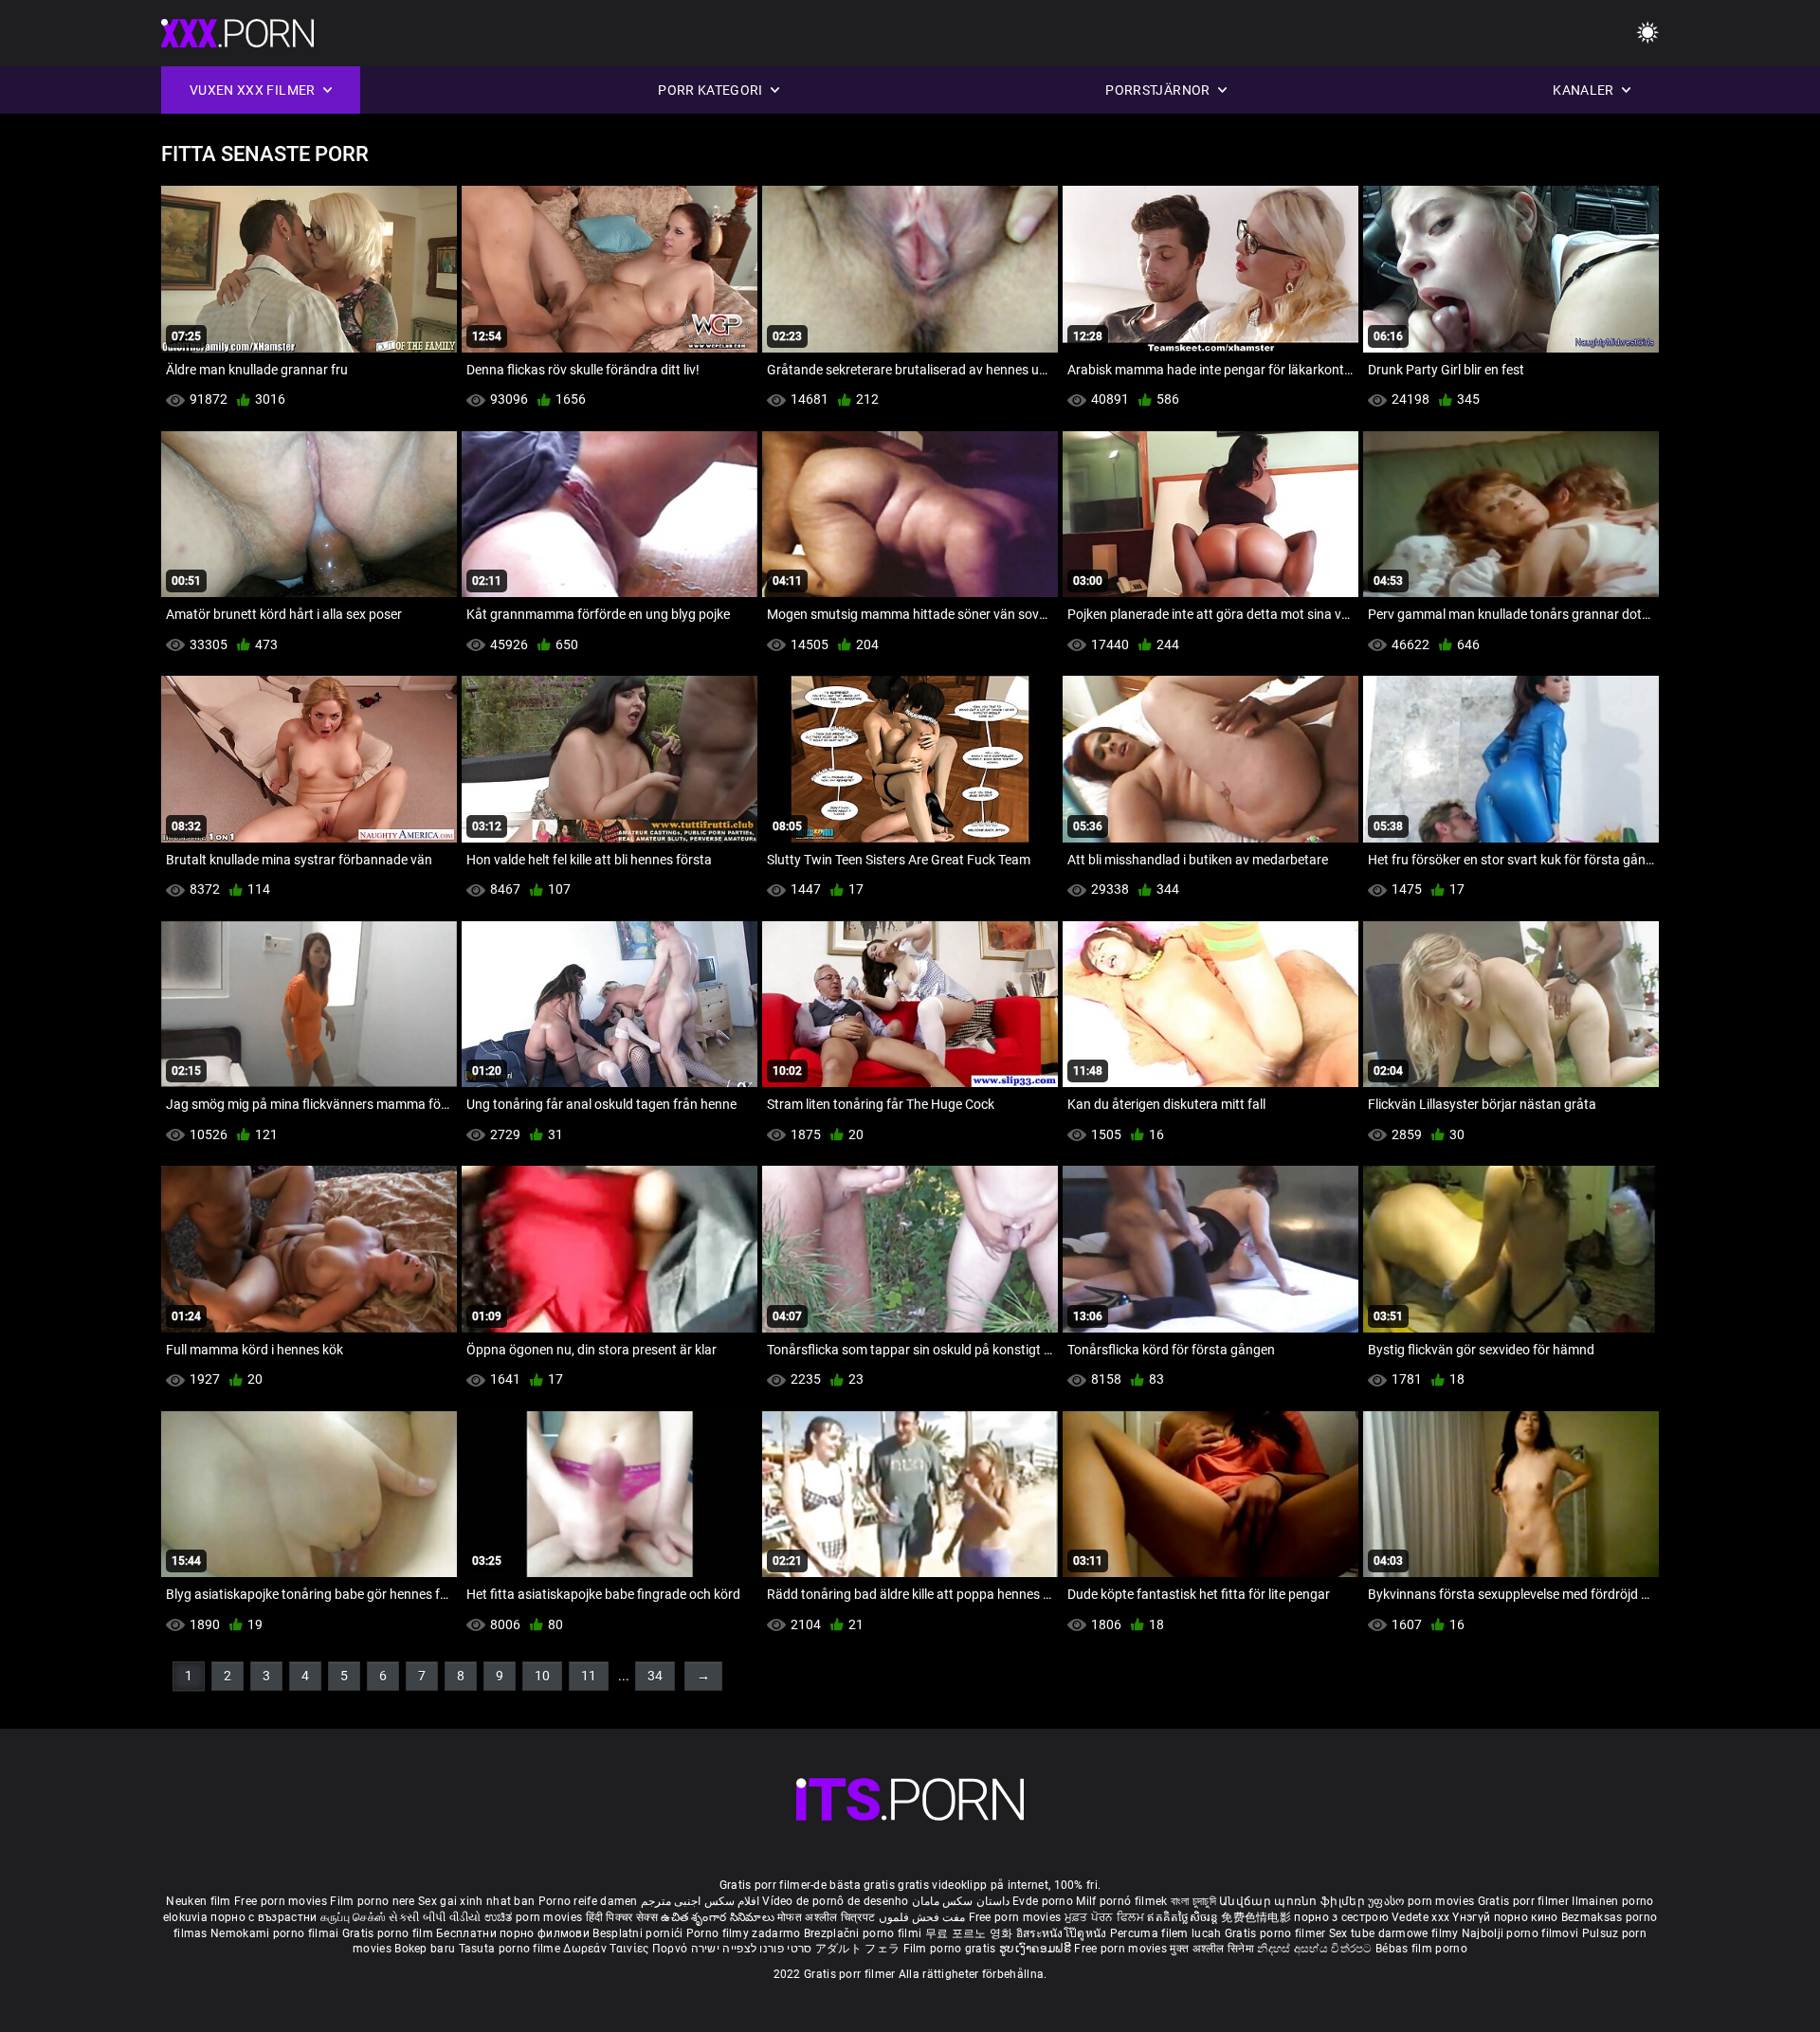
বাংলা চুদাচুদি (1193, 1901)
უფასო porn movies (1422, 1901)
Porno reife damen (588, 1901)
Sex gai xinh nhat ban (476, 1901)
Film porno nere (373, 1901)
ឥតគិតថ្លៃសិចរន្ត (1184, 1917)
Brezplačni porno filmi (864, 1933)
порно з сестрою (1341, 1917)
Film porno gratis (951, 1949)
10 (542, 1676)
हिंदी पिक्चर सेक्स (622, 1917)
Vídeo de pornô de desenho (836, 1901)
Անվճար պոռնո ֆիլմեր (1293, 1901)
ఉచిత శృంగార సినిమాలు (719, 1917)
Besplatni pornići (639, 1933)
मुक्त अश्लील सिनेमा (1213, 1949)
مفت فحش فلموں (924, 1917)
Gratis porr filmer (1525, 1901)
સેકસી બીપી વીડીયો (435, 1917)
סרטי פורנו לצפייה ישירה (752, 1949)
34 (655, 1676)
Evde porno (1043, 1901)
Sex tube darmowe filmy (1394, 1933)
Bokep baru (425, 1949)
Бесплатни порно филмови (514, 1933)
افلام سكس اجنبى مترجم (700, 1901)
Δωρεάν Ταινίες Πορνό (627, 1949)
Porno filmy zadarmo (745, 1933)
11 (589, 1676)
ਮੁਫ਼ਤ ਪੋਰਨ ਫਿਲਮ (1106, 1917)
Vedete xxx (1420, 1917)
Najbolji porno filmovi (1520, 1933)
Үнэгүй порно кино (1506, 1917)
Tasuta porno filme (511, 1949)
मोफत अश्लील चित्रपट (828, 1917)
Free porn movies (282, 1901)
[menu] (1647, 34)
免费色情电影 (1257, 1917)
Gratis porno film (389, 1933)
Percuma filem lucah (1167, 1933)
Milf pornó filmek (1121, 1901)
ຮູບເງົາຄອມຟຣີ (1037, 1949)
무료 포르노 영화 (971, 1933)
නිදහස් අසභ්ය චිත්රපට (1316, 1949)
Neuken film (198, 1901)
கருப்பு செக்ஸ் (353, 1917)
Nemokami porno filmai (276, 1933)
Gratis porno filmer (1277, 1933)
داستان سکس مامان (961, 1901)
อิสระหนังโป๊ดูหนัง (1063, 1933)
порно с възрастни (264, 1917)
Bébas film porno (1421, 1949)
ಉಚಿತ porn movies (535, 1917)
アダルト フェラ (857, 1949)
